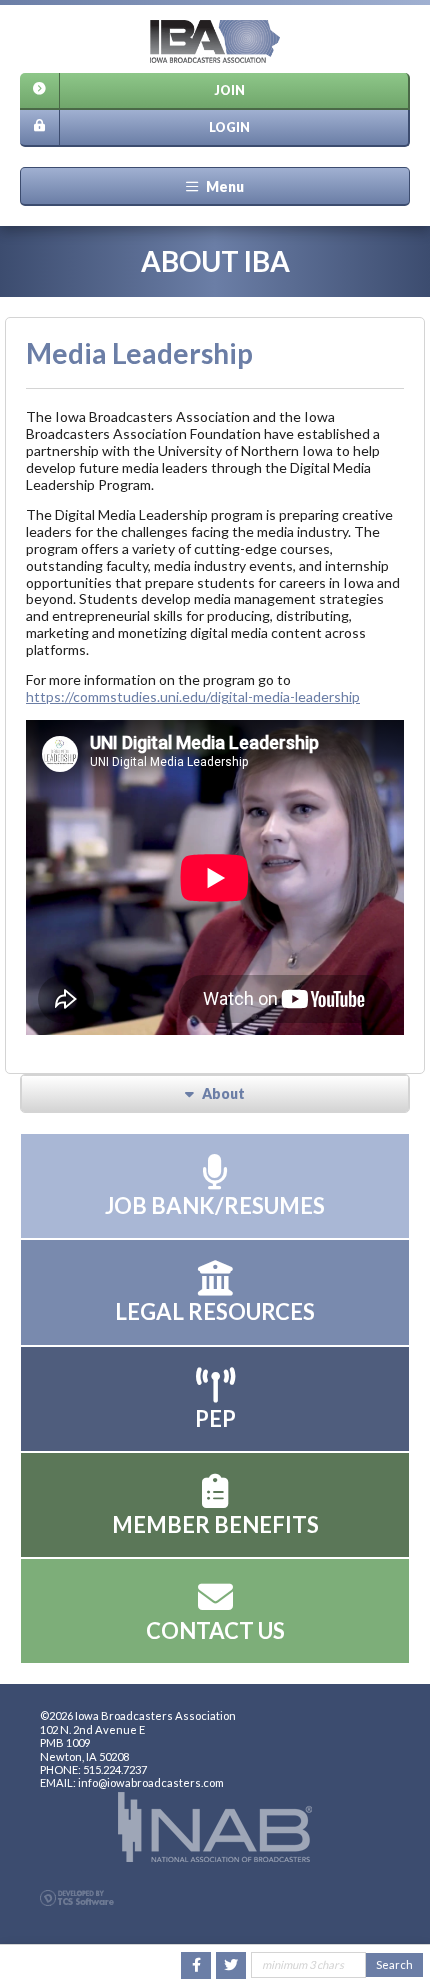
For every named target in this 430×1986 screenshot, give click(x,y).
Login (229, 127)
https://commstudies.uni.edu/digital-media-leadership (193, 696)
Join (229, 90)
